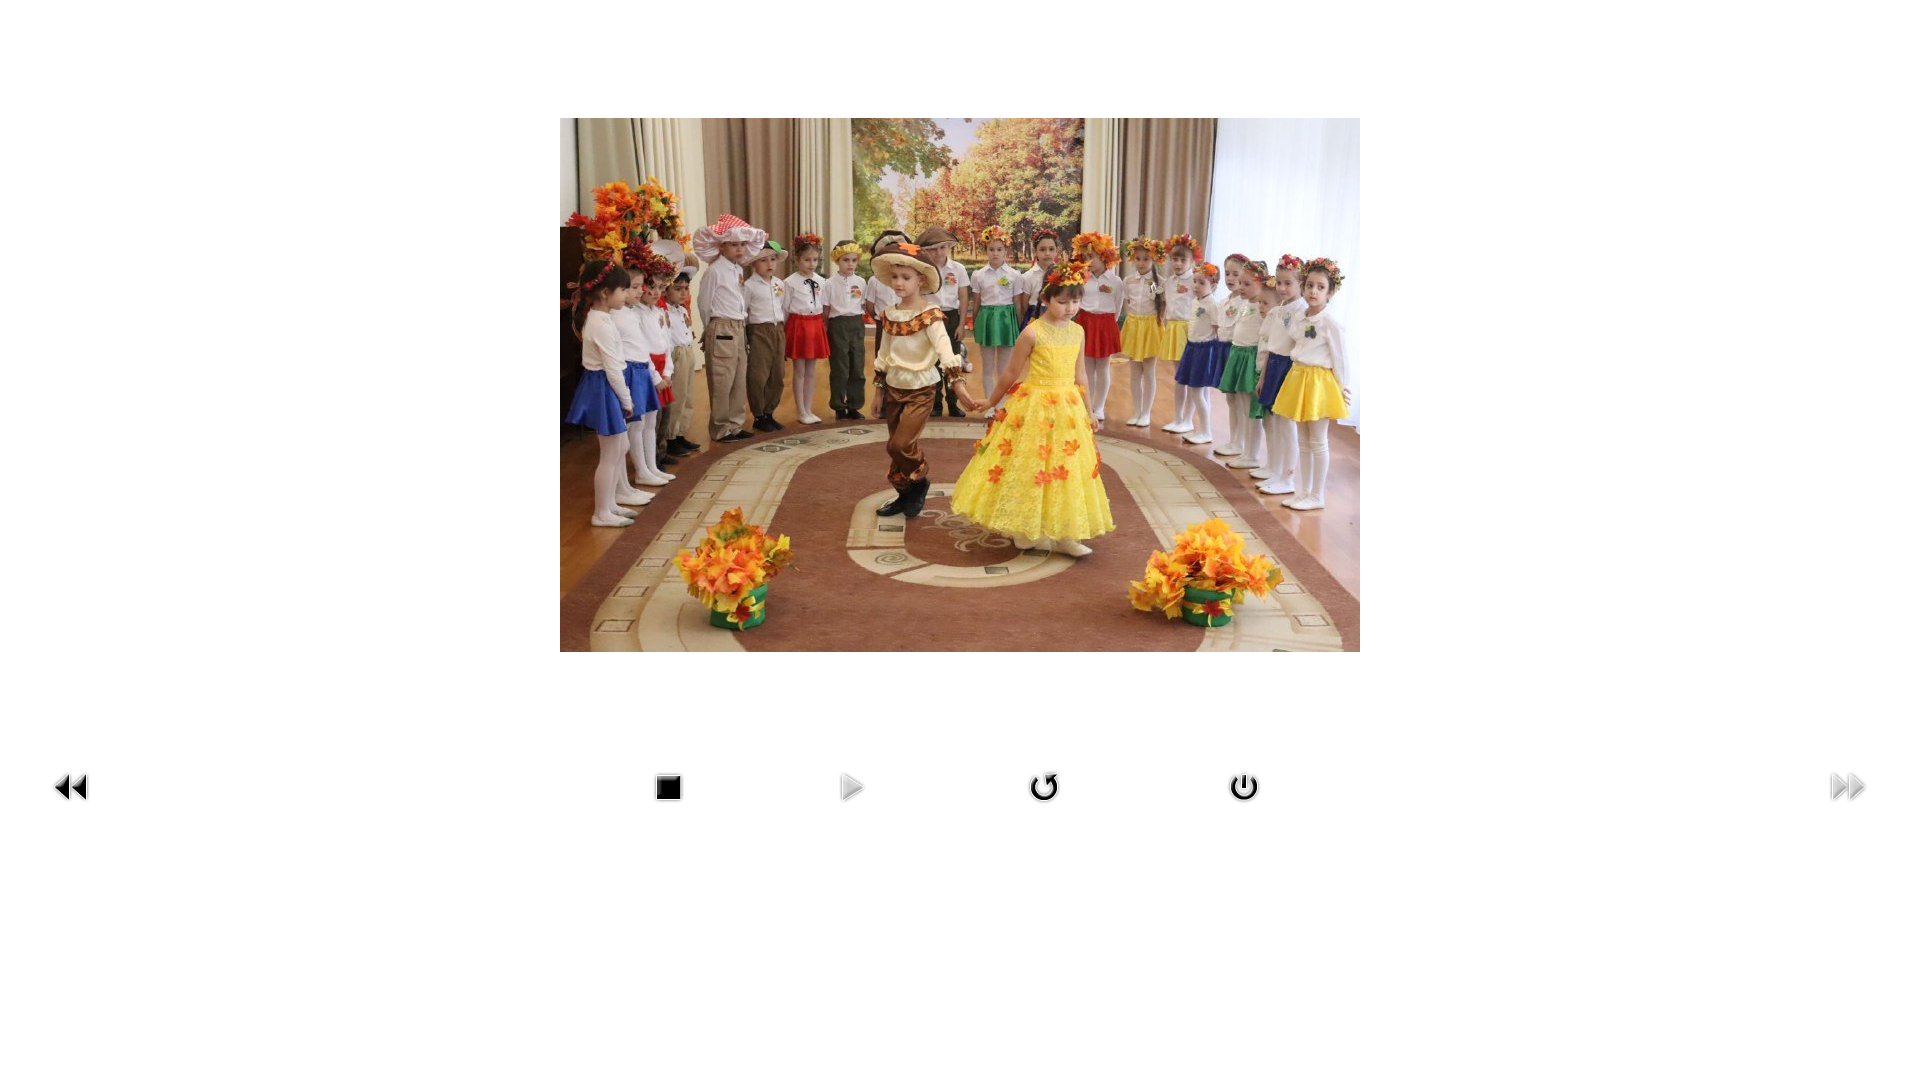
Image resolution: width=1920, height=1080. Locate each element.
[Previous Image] (72, 785)
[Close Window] (1244, 785)
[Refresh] (1044, 785)
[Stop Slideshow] (668, 785)
